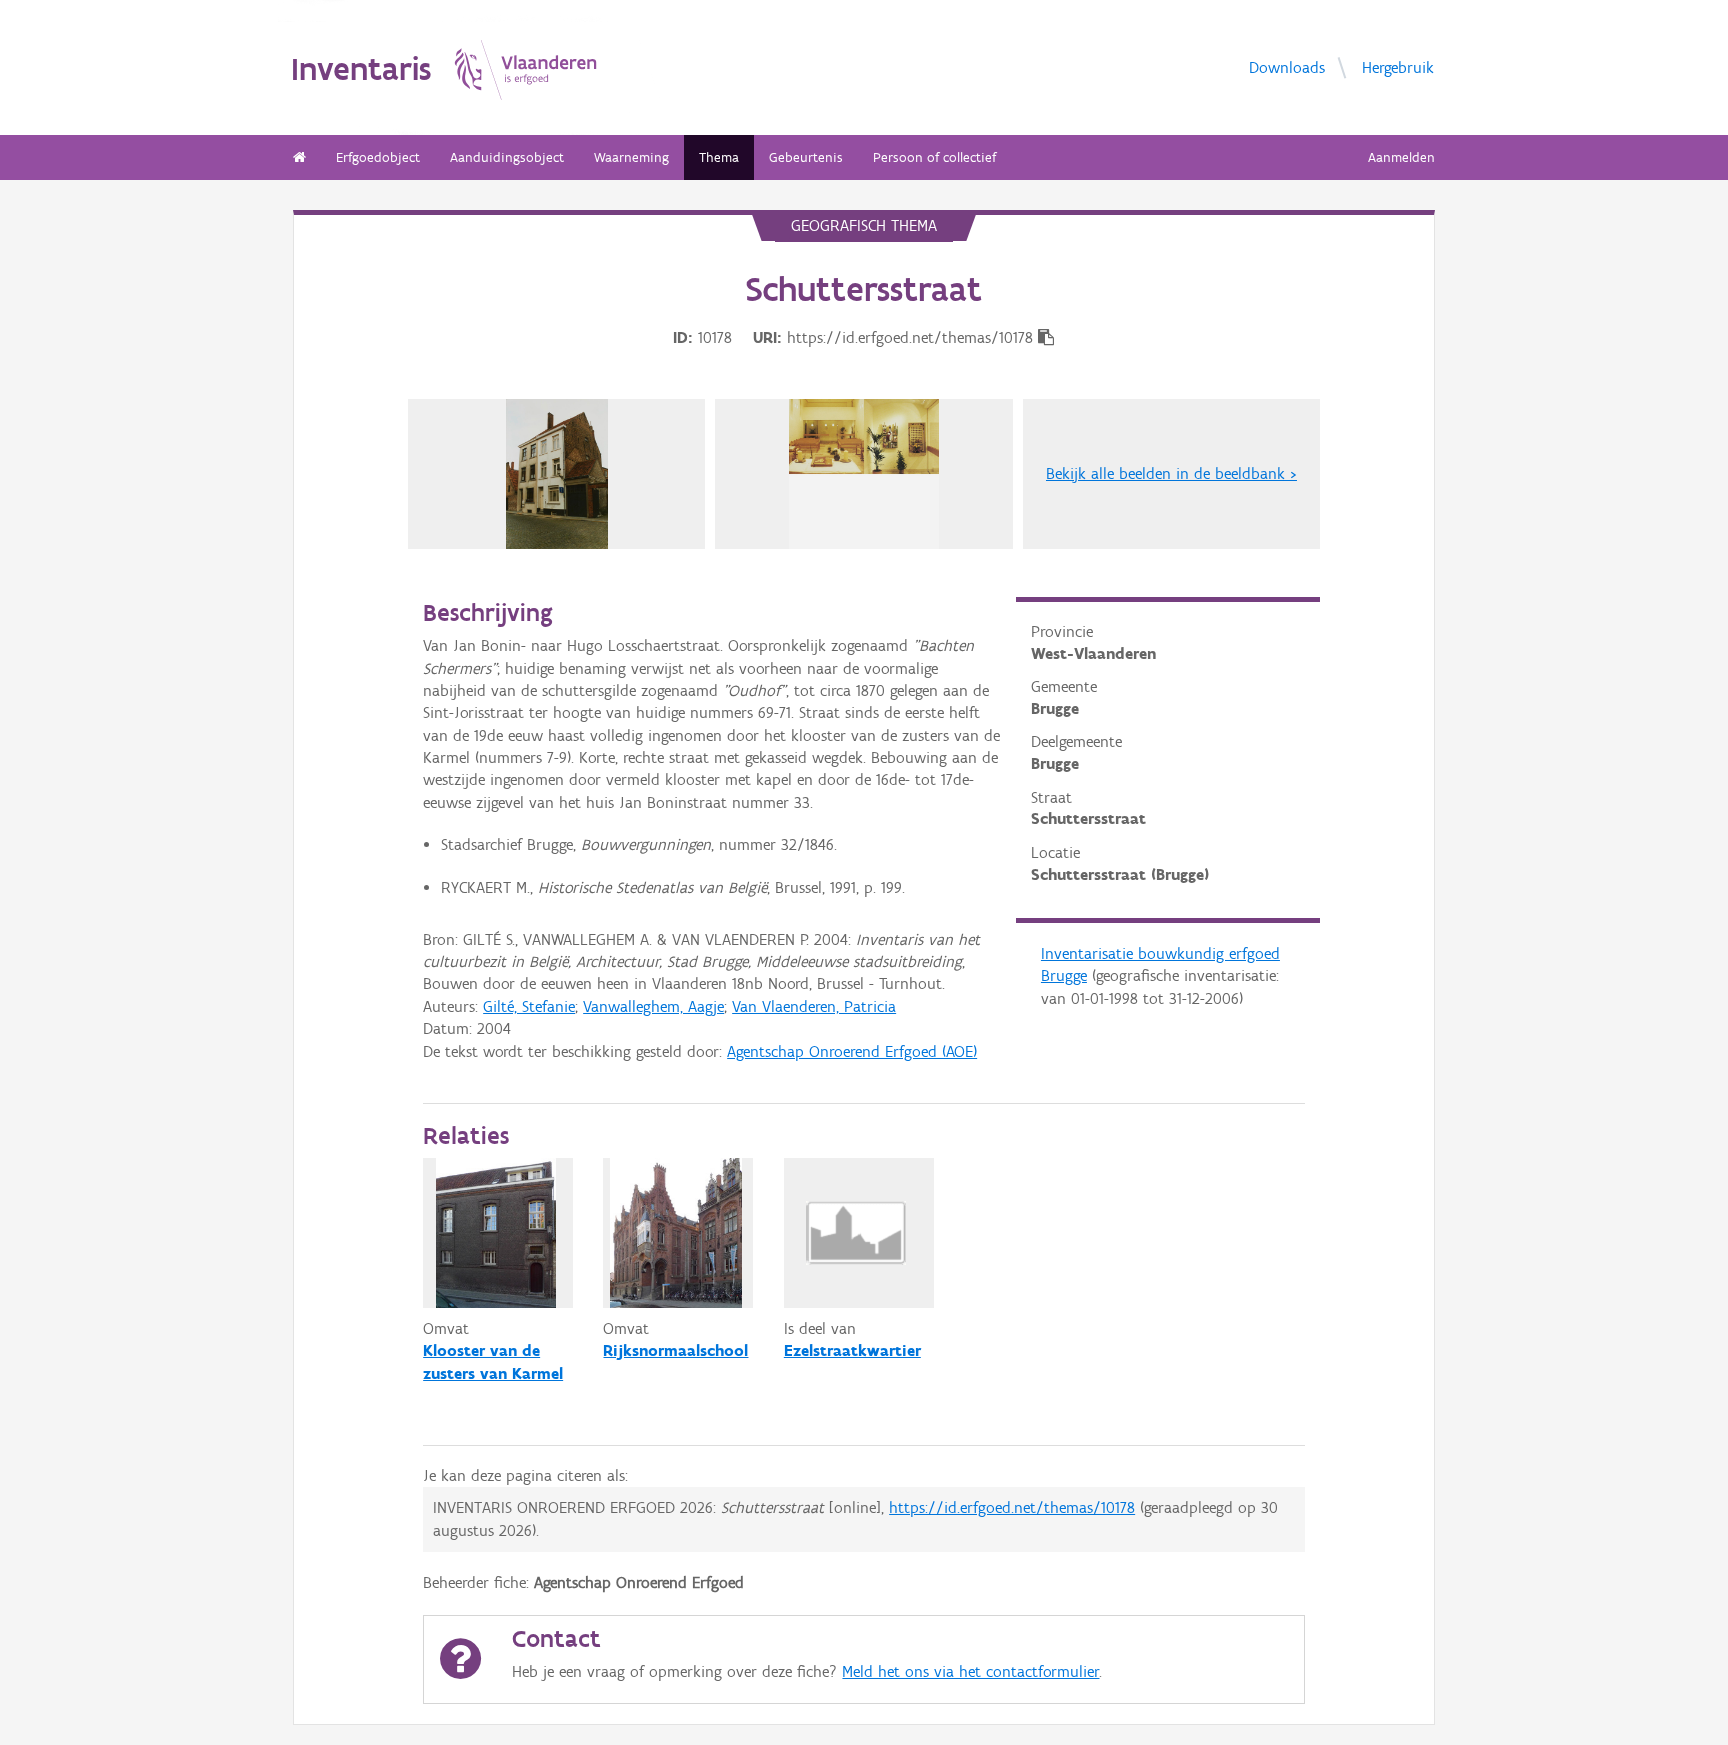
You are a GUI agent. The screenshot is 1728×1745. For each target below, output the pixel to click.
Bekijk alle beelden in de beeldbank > (1171, 473)
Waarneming (631, 157)
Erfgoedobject (378, 157)
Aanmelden (1401, 157)
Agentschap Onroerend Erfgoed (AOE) (852, 1051)
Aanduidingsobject (507, 157)
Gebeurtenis (806, 157)
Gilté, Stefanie (529, 1006)
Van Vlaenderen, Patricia (814, 1006)
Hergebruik (1398, 66)
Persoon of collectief (934, 157)
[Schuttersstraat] (557, 474)
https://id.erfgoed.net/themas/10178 (1012, 1507)
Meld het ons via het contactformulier (970, 1671)
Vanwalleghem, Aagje (653, 1006)
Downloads (1287, 66)
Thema (719, 157)
